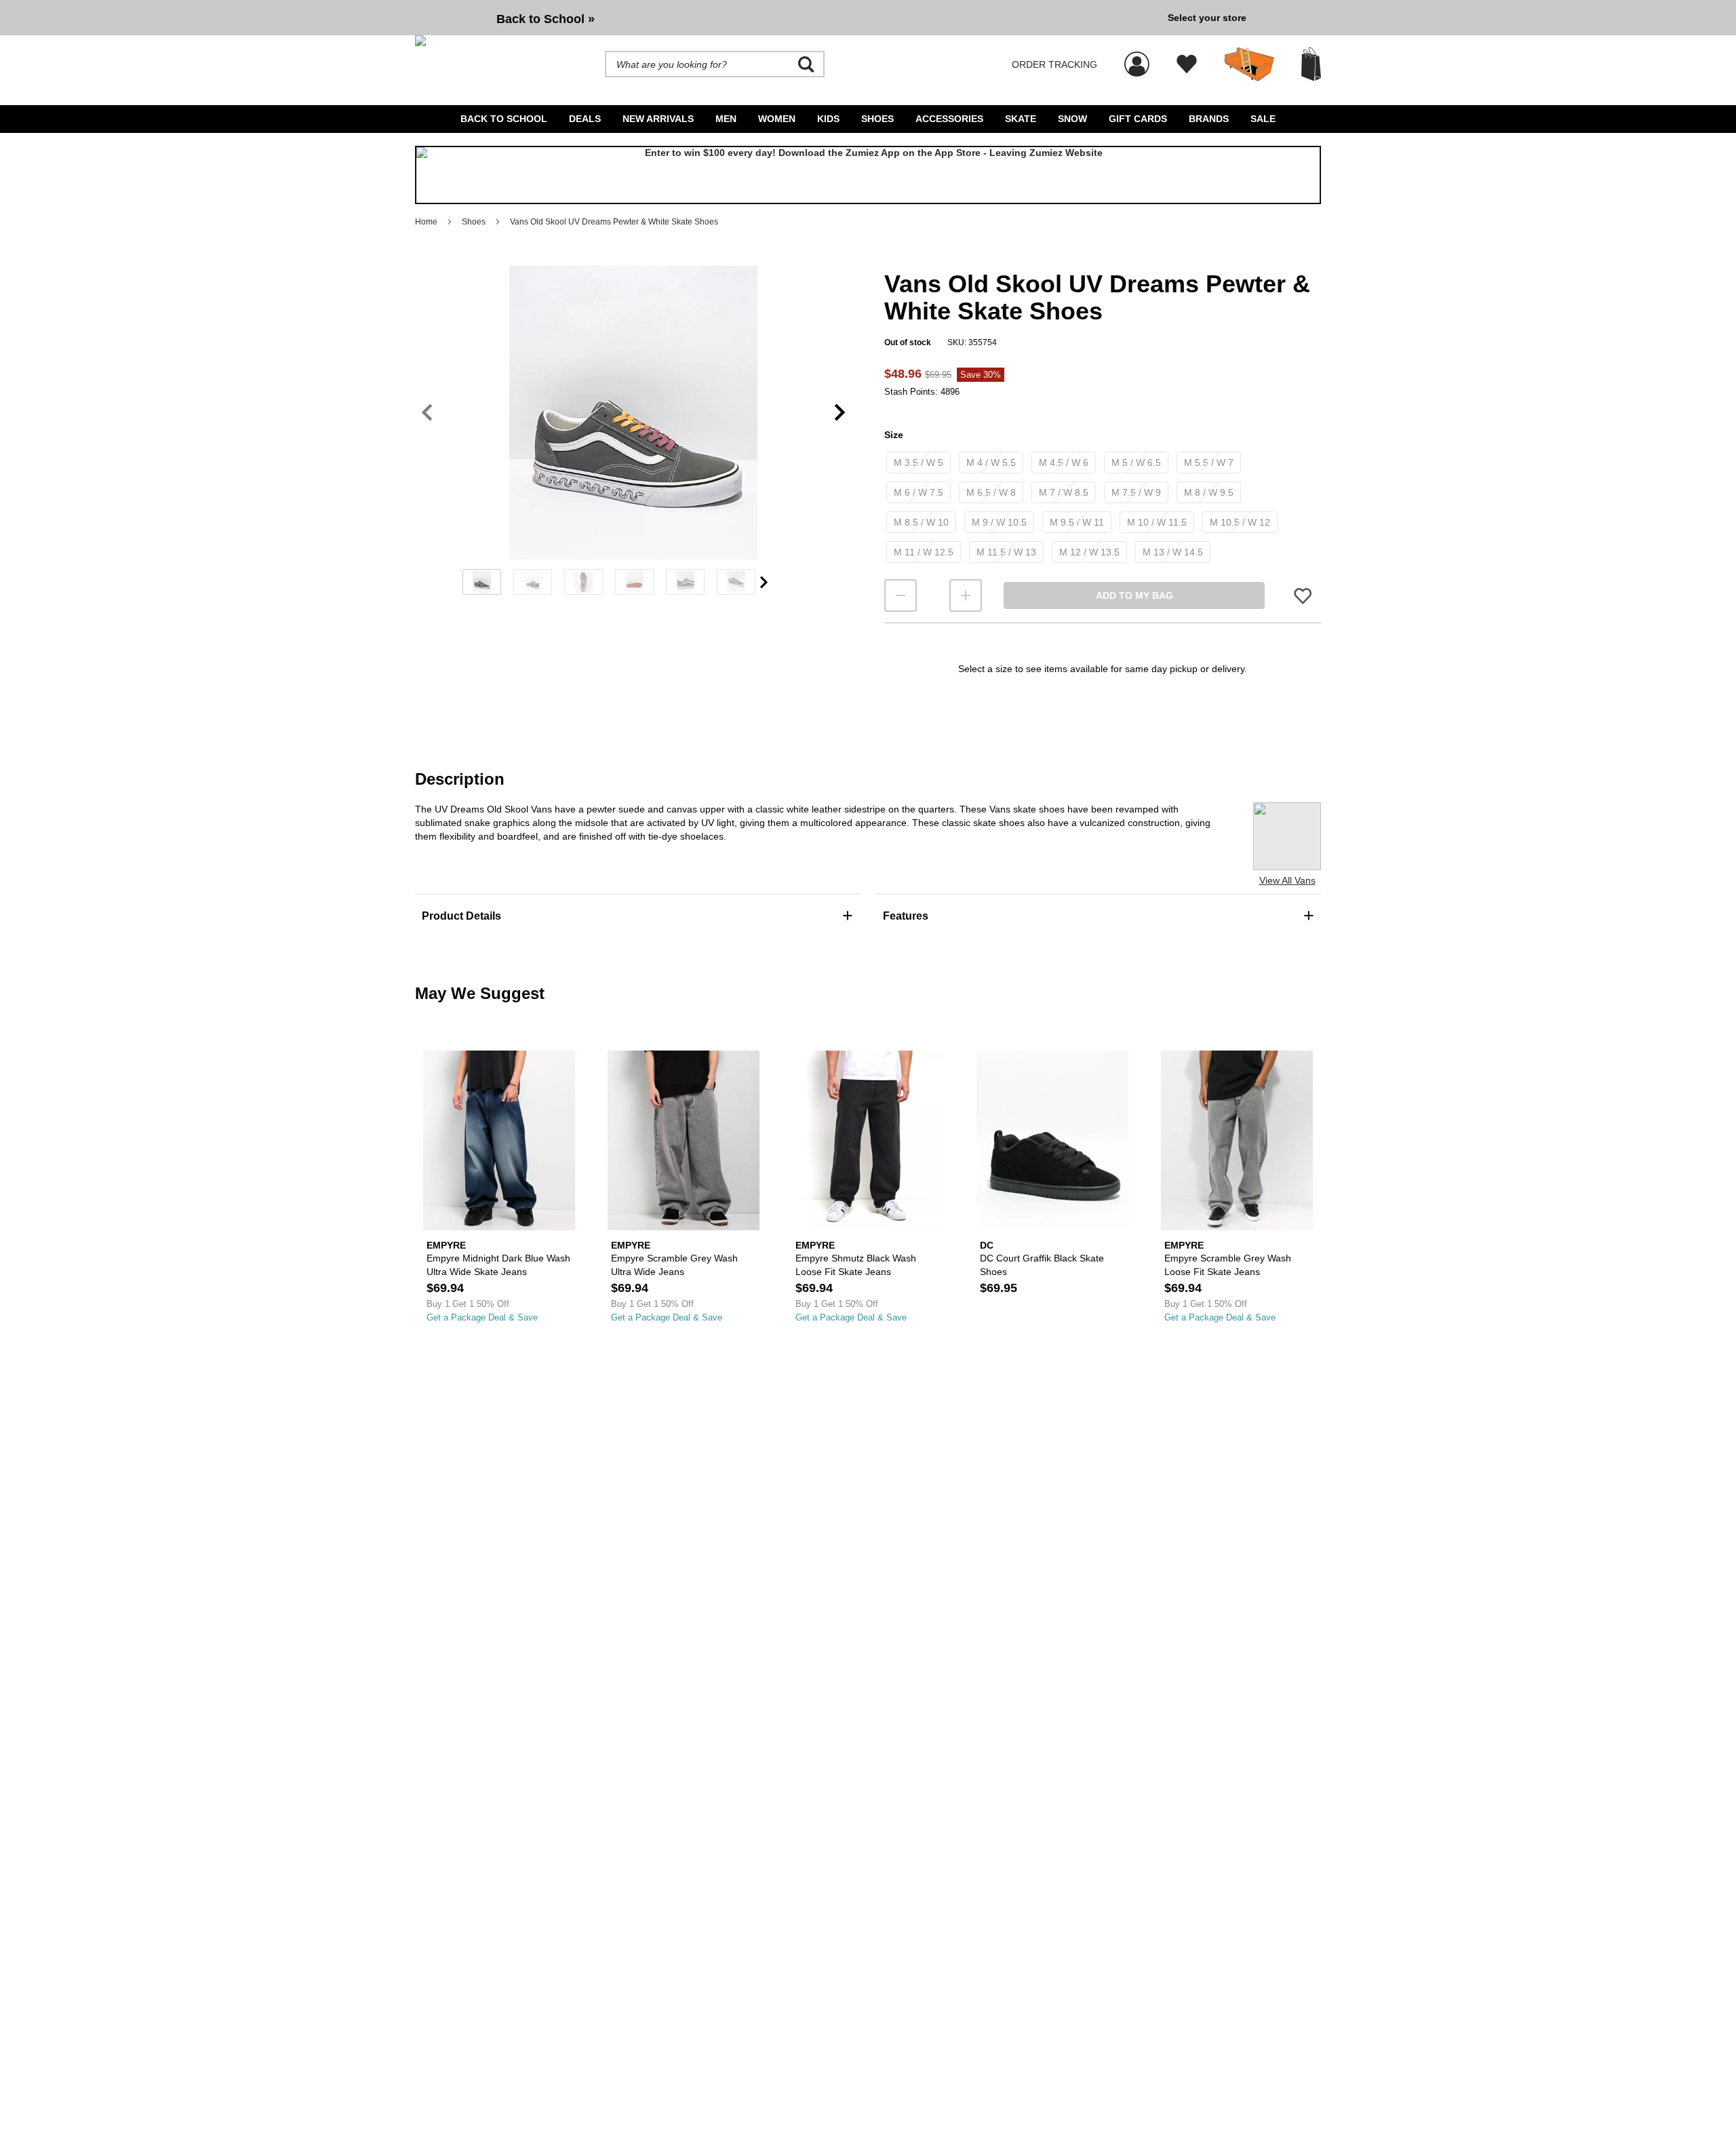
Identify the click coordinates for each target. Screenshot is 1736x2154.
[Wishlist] (1187, 64)
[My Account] (1137, 57)
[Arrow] (764, 582)
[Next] (840, 413)
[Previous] (427, 413)
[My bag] (1311, 64)
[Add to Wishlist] (1303, 596)
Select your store (1207, 18)
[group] (786, 18)
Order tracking (1054, 64)
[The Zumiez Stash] (1249, 64)
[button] (633, 412)
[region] (633, 435)
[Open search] (806, 64)
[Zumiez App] (868, 175)
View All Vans (1287, 880)
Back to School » (546, 19)
